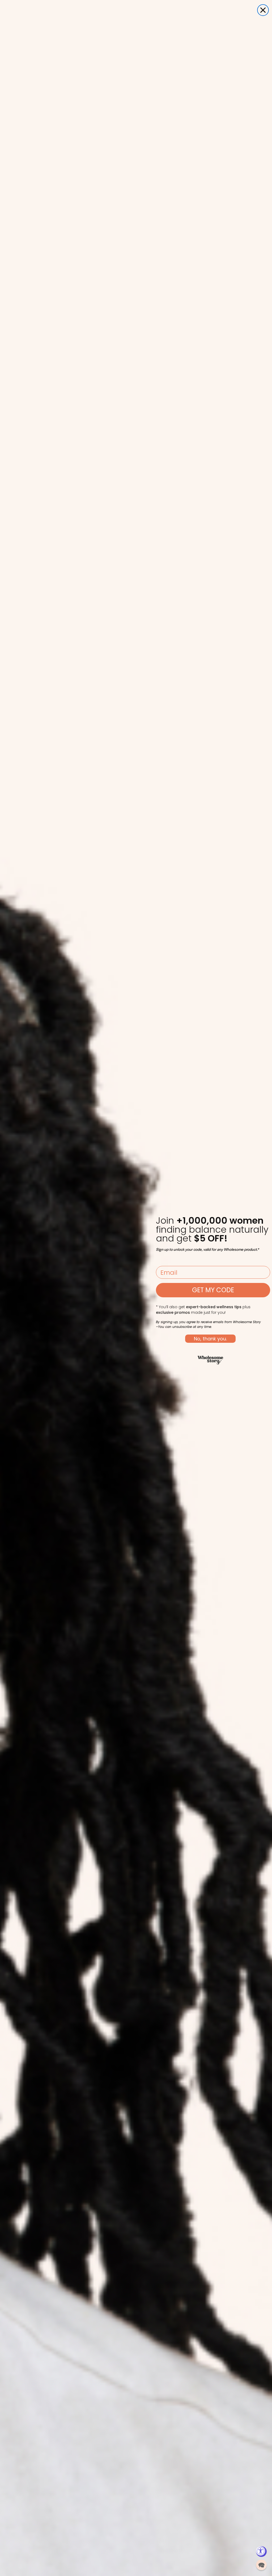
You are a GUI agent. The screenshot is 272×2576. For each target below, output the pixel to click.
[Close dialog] (263, 10)
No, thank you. (210, 1339)
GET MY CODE (213, 1290)
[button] (261, 2565)
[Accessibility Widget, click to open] (261, 2552)
